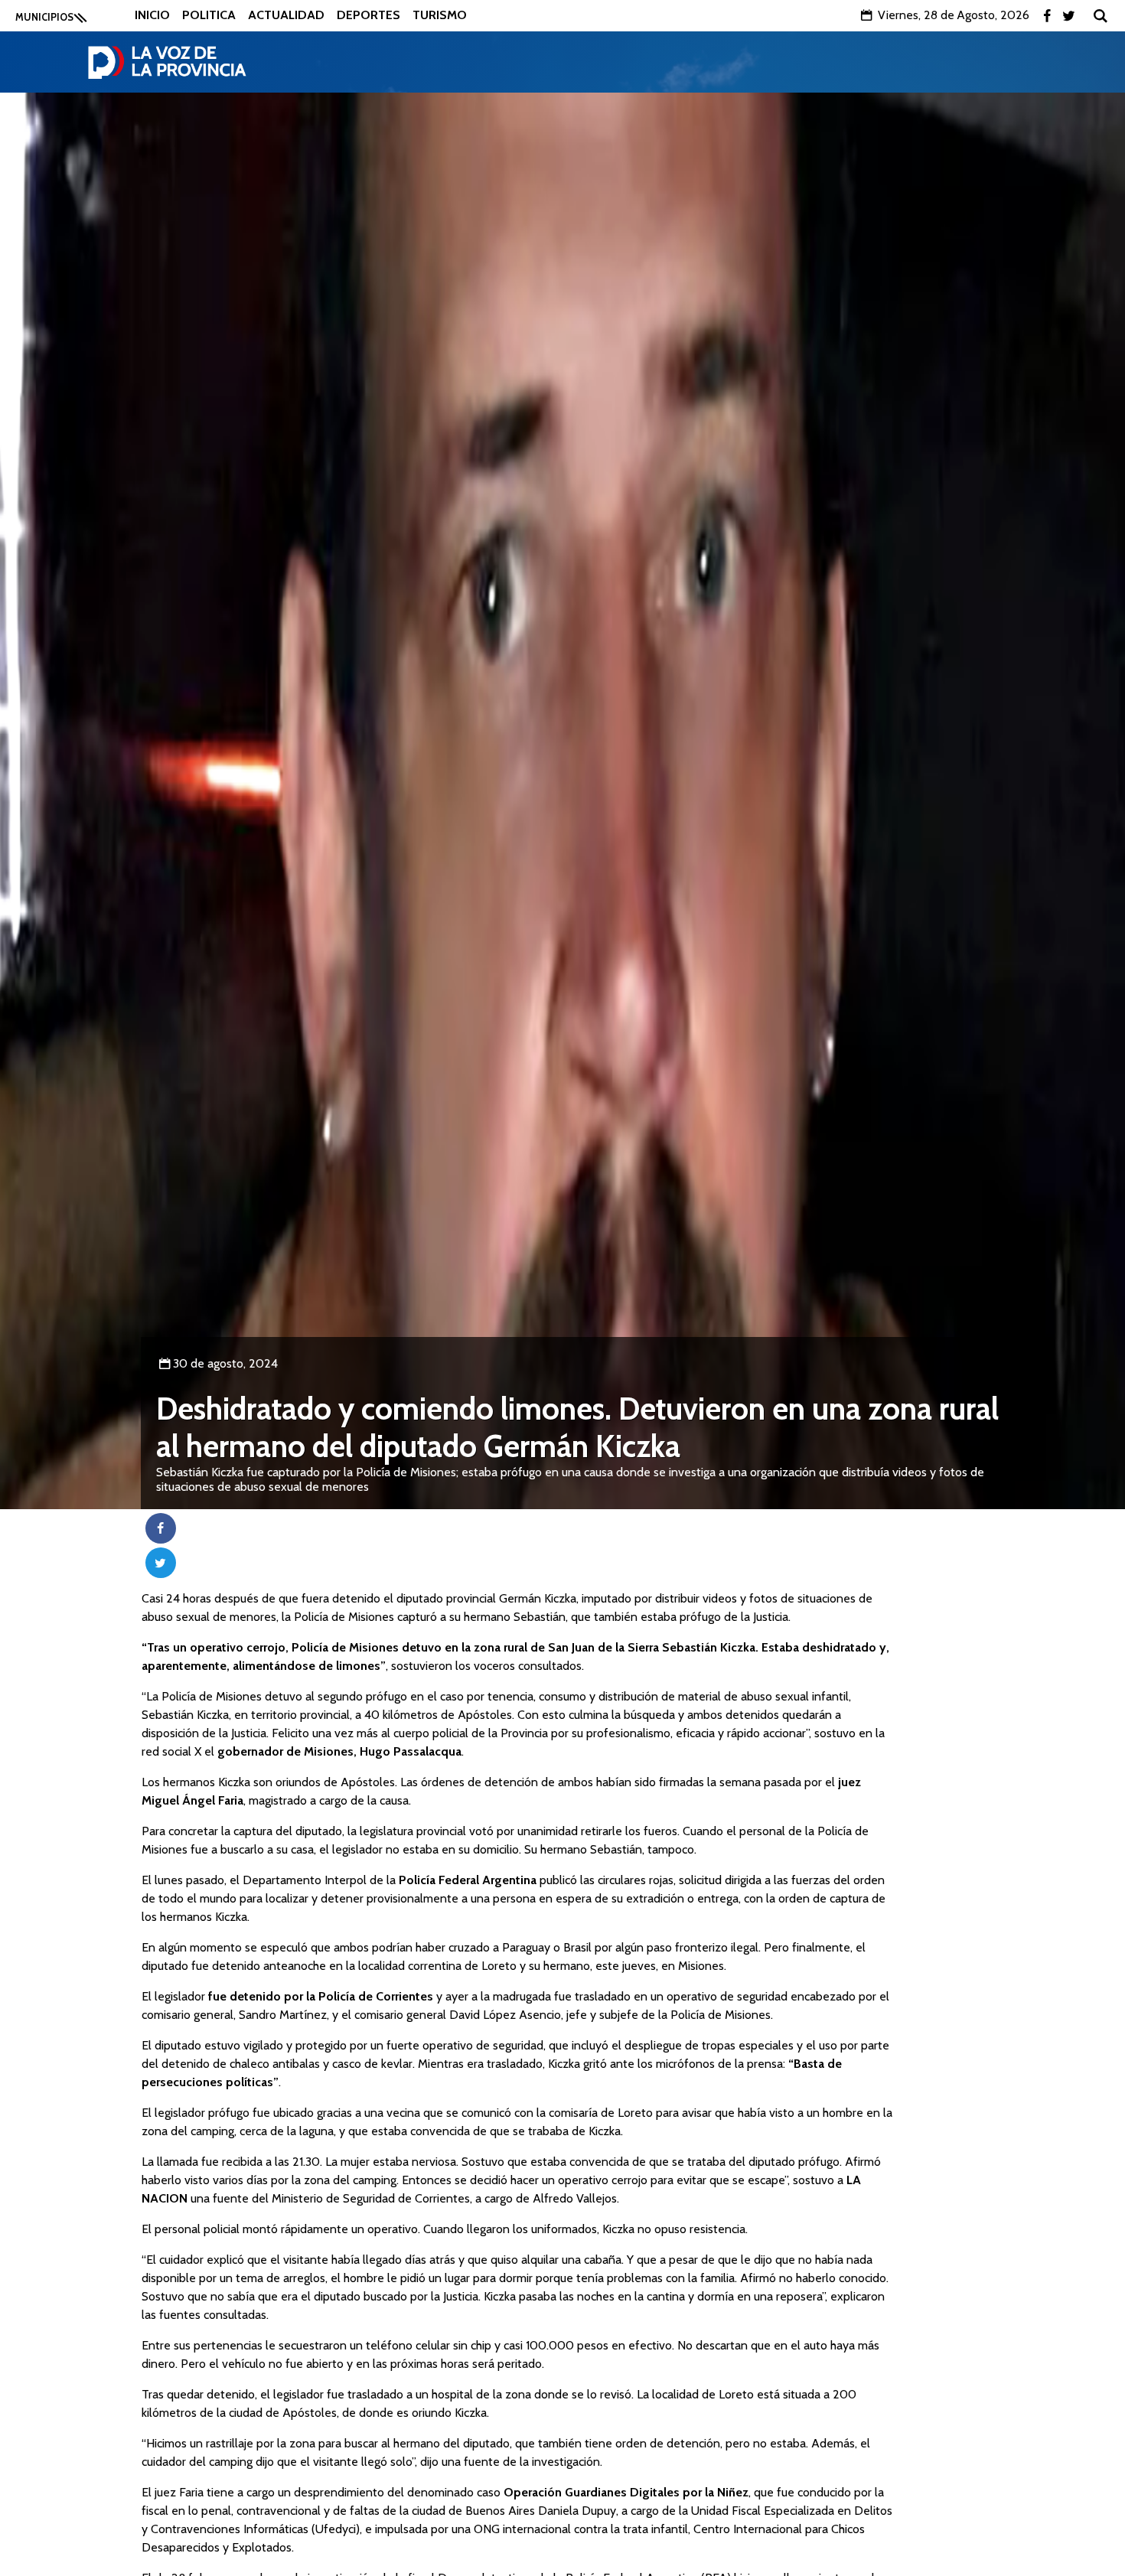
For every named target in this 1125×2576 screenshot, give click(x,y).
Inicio (152, 15)
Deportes (368, 15)
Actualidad (286, 15)
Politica (209, 15)
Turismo (440, 15)
